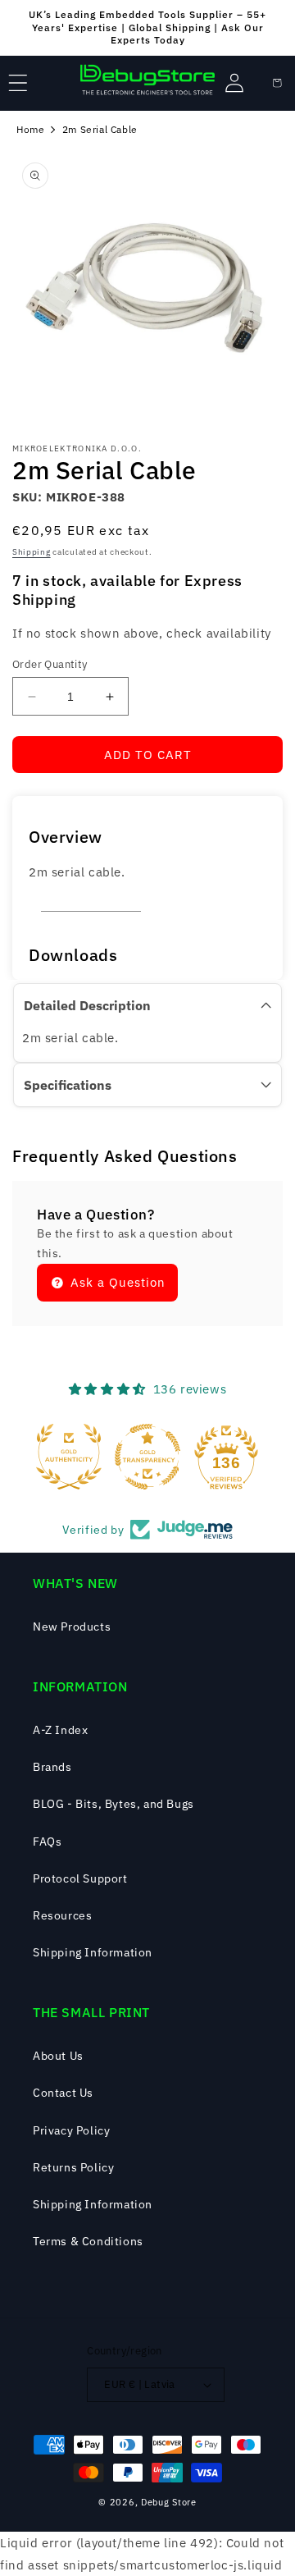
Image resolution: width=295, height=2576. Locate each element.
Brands (52, 1767)
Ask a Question (116, 1282)
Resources (62, 1915)
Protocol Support (80, 1878)
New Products (72, 1627)
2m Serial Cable (100, 129)
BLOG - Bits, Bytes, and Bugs (113, 1804)
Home (30, 129)
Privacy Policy (71, 2130)
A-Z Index (60, 1730)
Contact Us (63, 2093)
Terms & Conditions (88, 2241)
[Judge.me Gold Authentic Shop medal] (69, 1457)
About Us (58, 2056)
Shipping (32, 552)
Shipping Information (93, 1952)
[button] (18, 83)
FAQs (47, 1842)
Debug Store (169, 2502)
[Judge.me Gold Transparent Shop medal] (147, 1457)
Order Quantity (50, 664)
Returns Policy (73, 2167)
